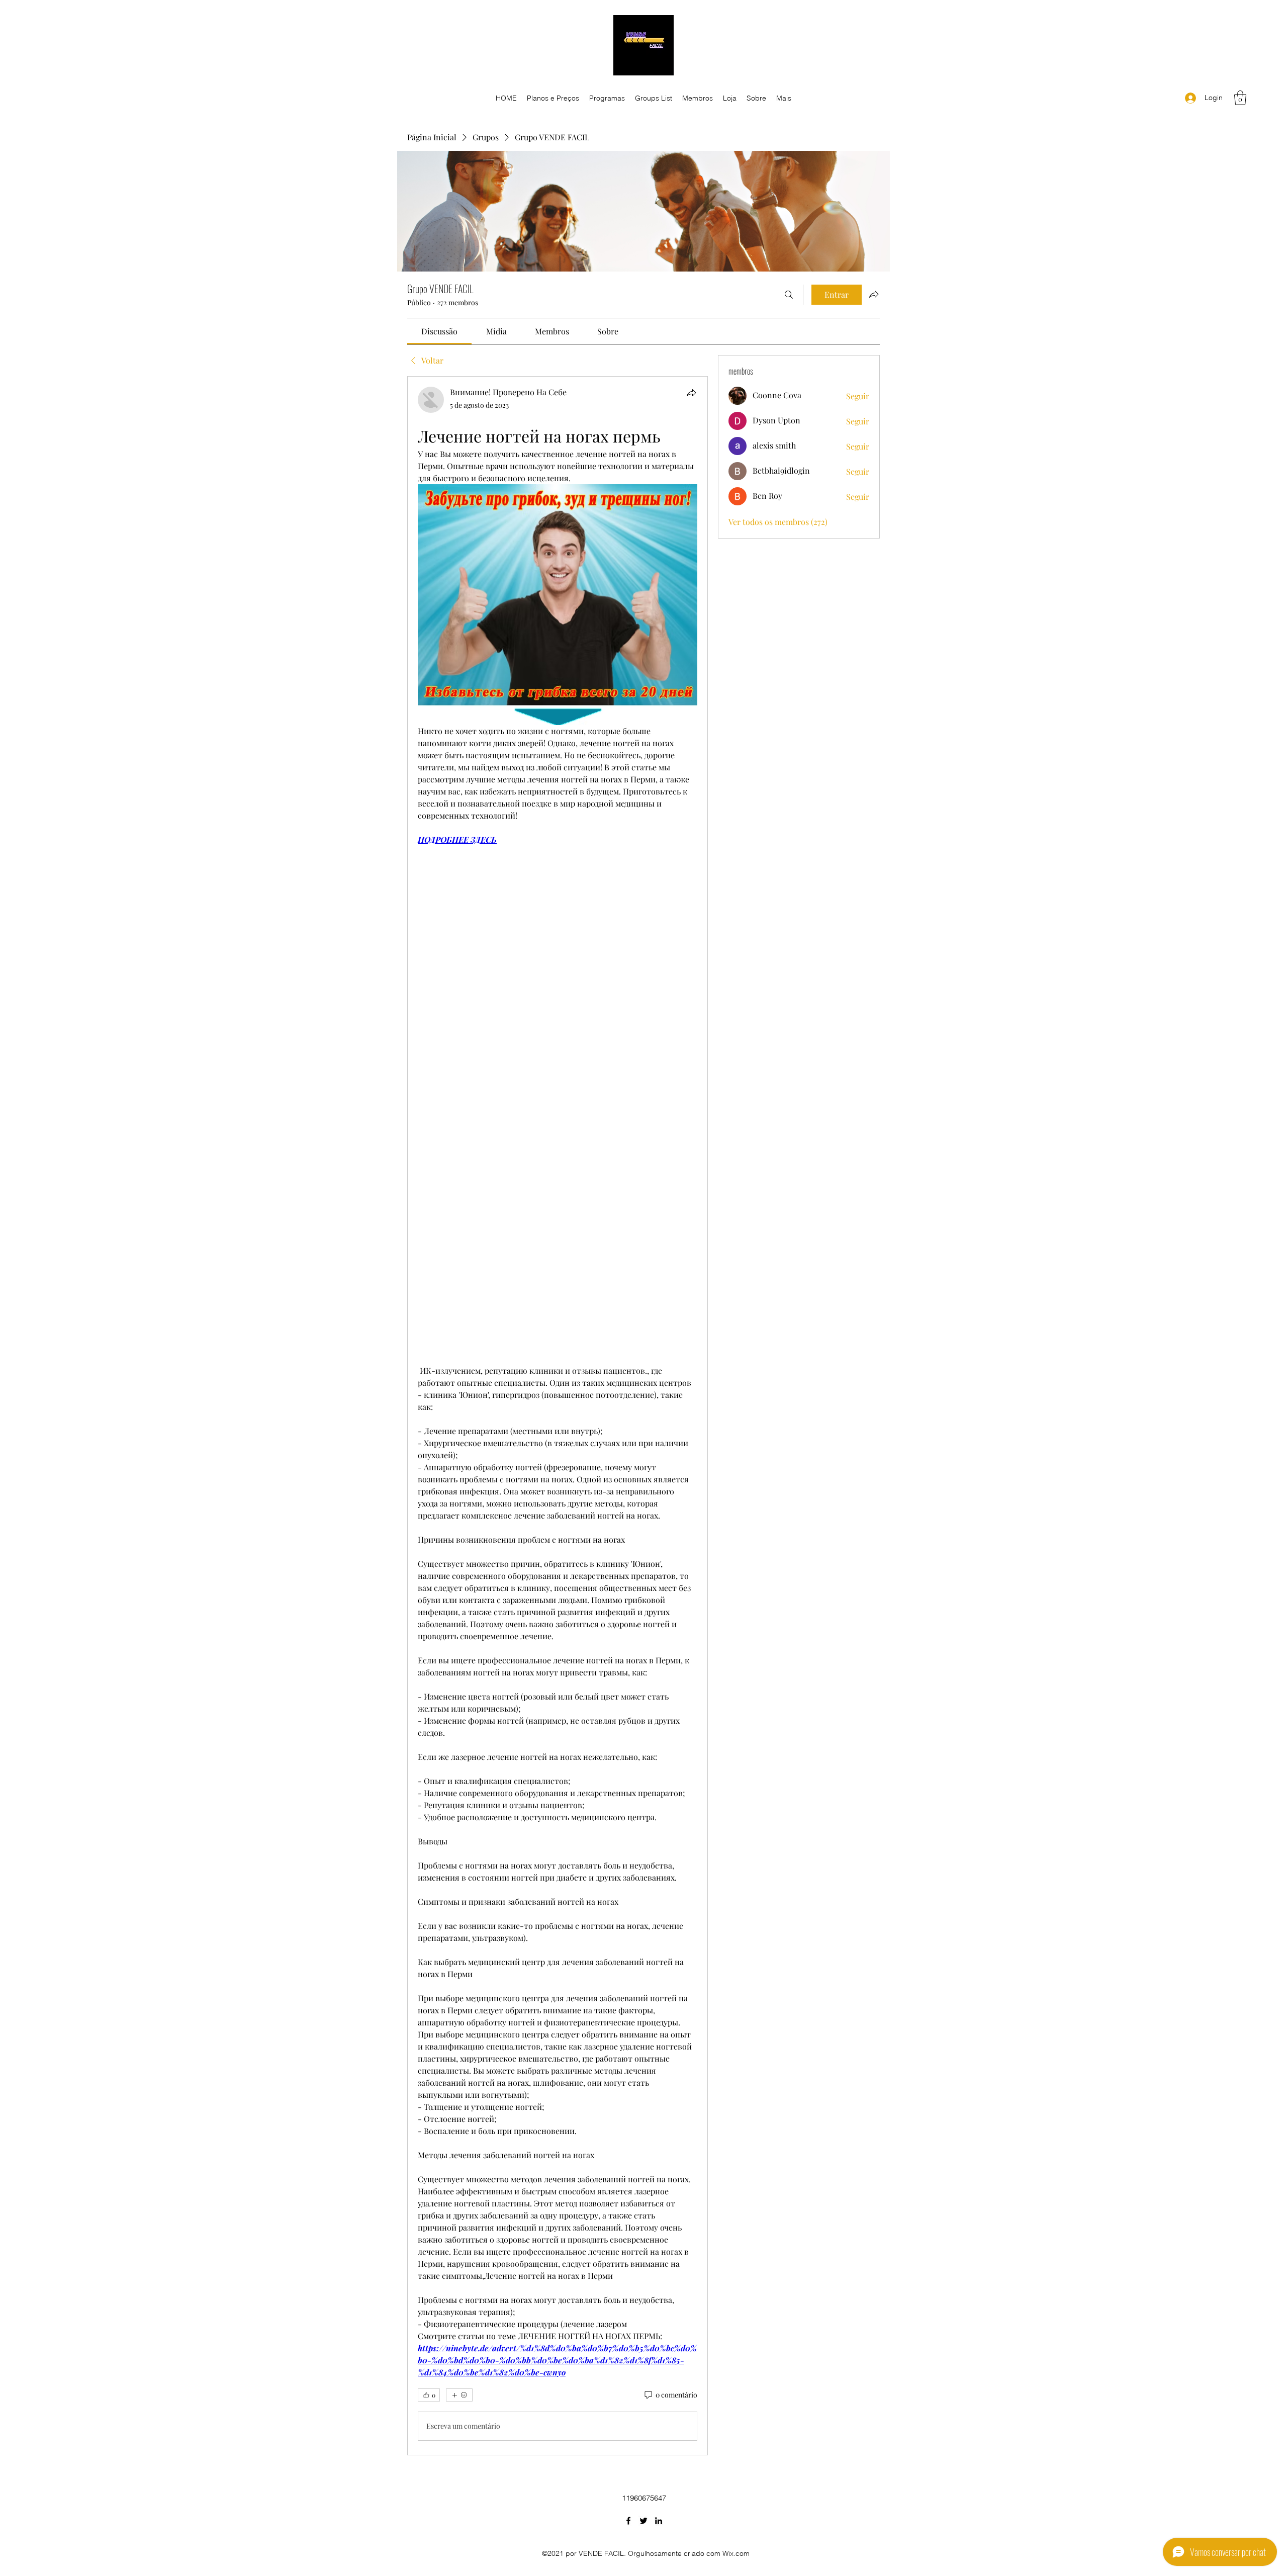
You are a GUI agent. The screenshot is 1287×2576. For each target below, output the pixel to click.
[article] (558, 1415)
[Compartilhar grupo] (874, 294)
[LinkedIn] (659, 2521)
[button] (1240, 98)
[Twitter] (643, 2521)
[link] (439, 331)
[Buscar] (789, 295)
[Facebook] (628, 2521)
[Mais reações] (459, 2395)
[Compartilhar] (691, 393)
